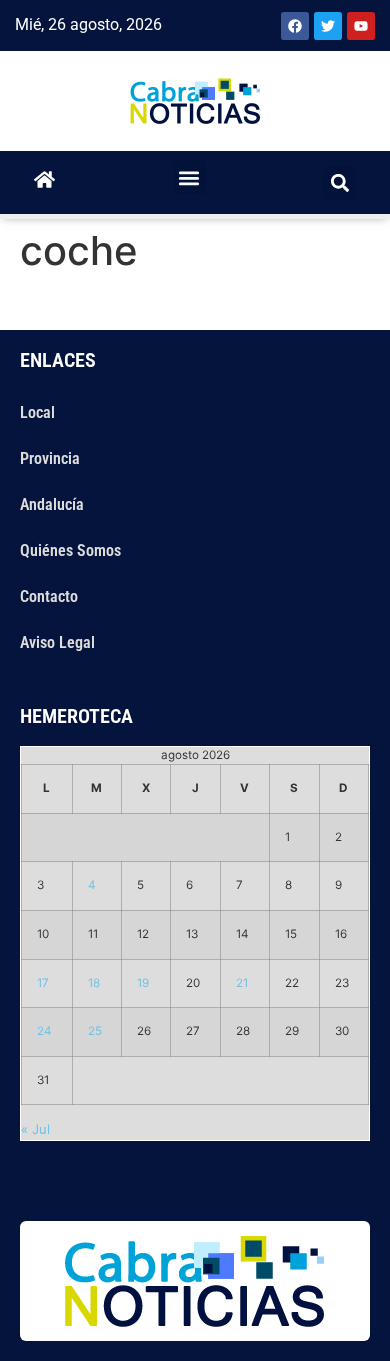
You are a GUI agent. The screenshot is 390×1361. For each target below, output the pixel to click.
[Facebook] (295, 26)
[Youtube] (361, 26)
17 (43, 983)
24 (44, 1031)
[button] (189, 177)
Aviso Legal (57, 642)
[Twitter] (328, 26)
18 (94, 983)
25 (95, 1031)
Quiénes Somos (70, 550)
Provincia (50, 458)
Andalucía (52, 504)
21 (242, 983)
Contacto (49, 596)
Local (37, 412)
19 (143, 983)
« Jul (35, 1129)
